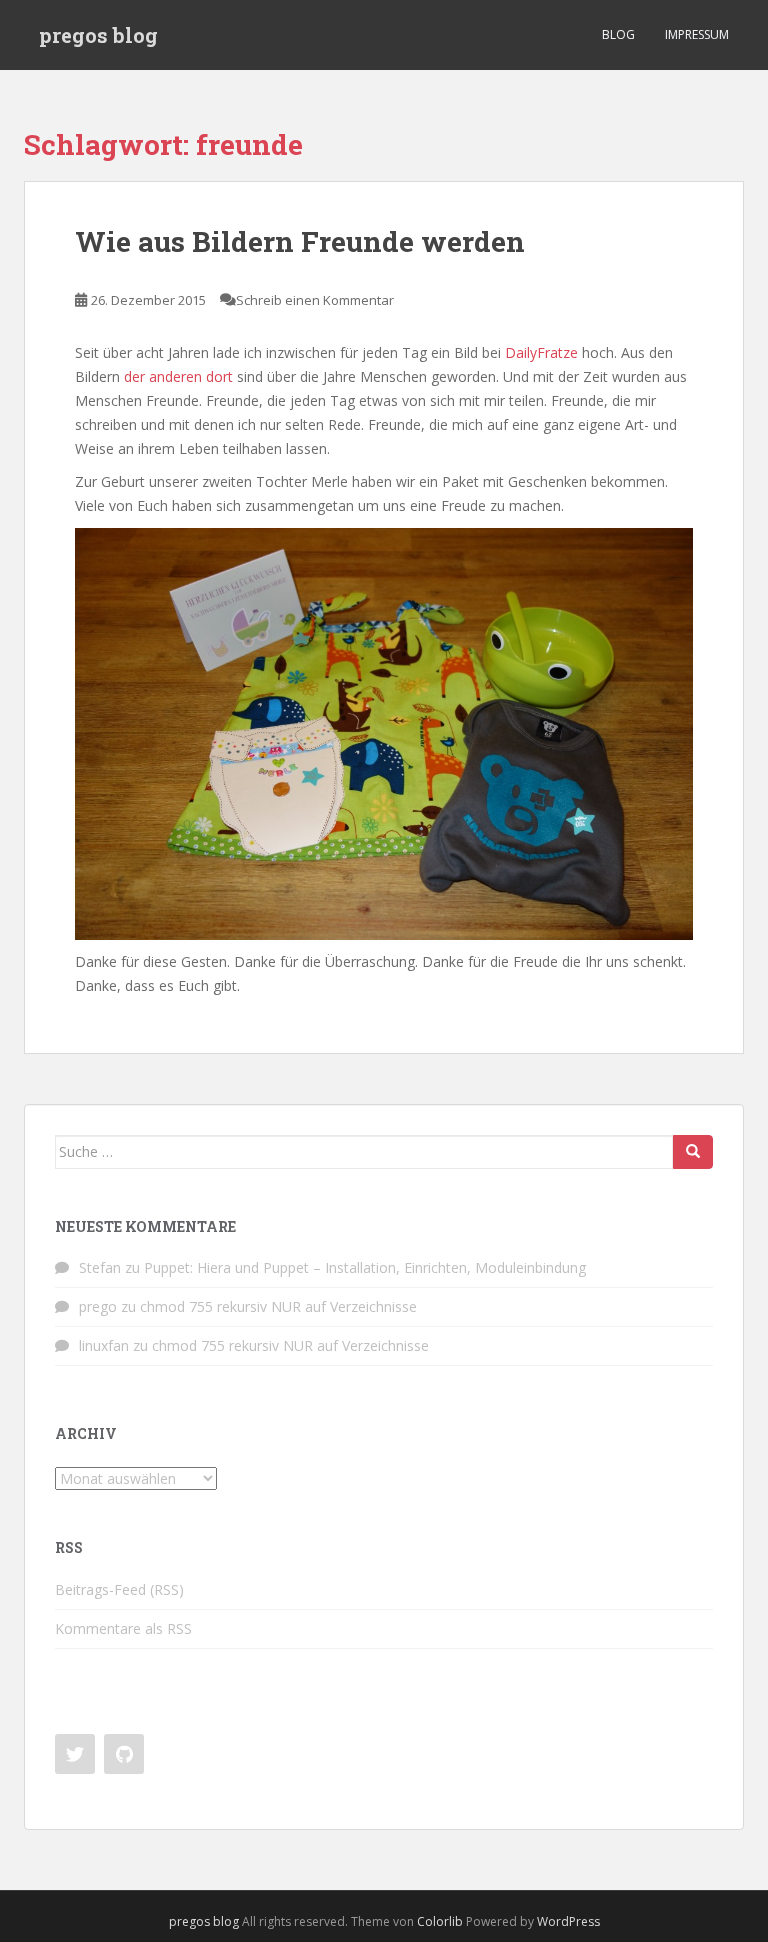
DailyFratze (541, 352)
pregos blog (98, 35)
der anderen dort (178, 376)
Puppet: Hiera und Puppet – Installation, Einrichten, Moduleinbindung (365, 1267)
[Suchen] (693, 1152)
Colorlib (440, 1921)
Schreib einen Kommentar (315, 300)
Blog (618, 34)
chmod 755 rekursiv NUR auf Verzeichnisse (278, 1306)
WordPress (568, 1921)
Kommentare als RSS (123, 1628)
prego (98, 1306)
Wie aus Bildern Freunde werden (300, 241)
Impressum (697, 34)
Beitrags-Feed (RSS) (119, 1589)
